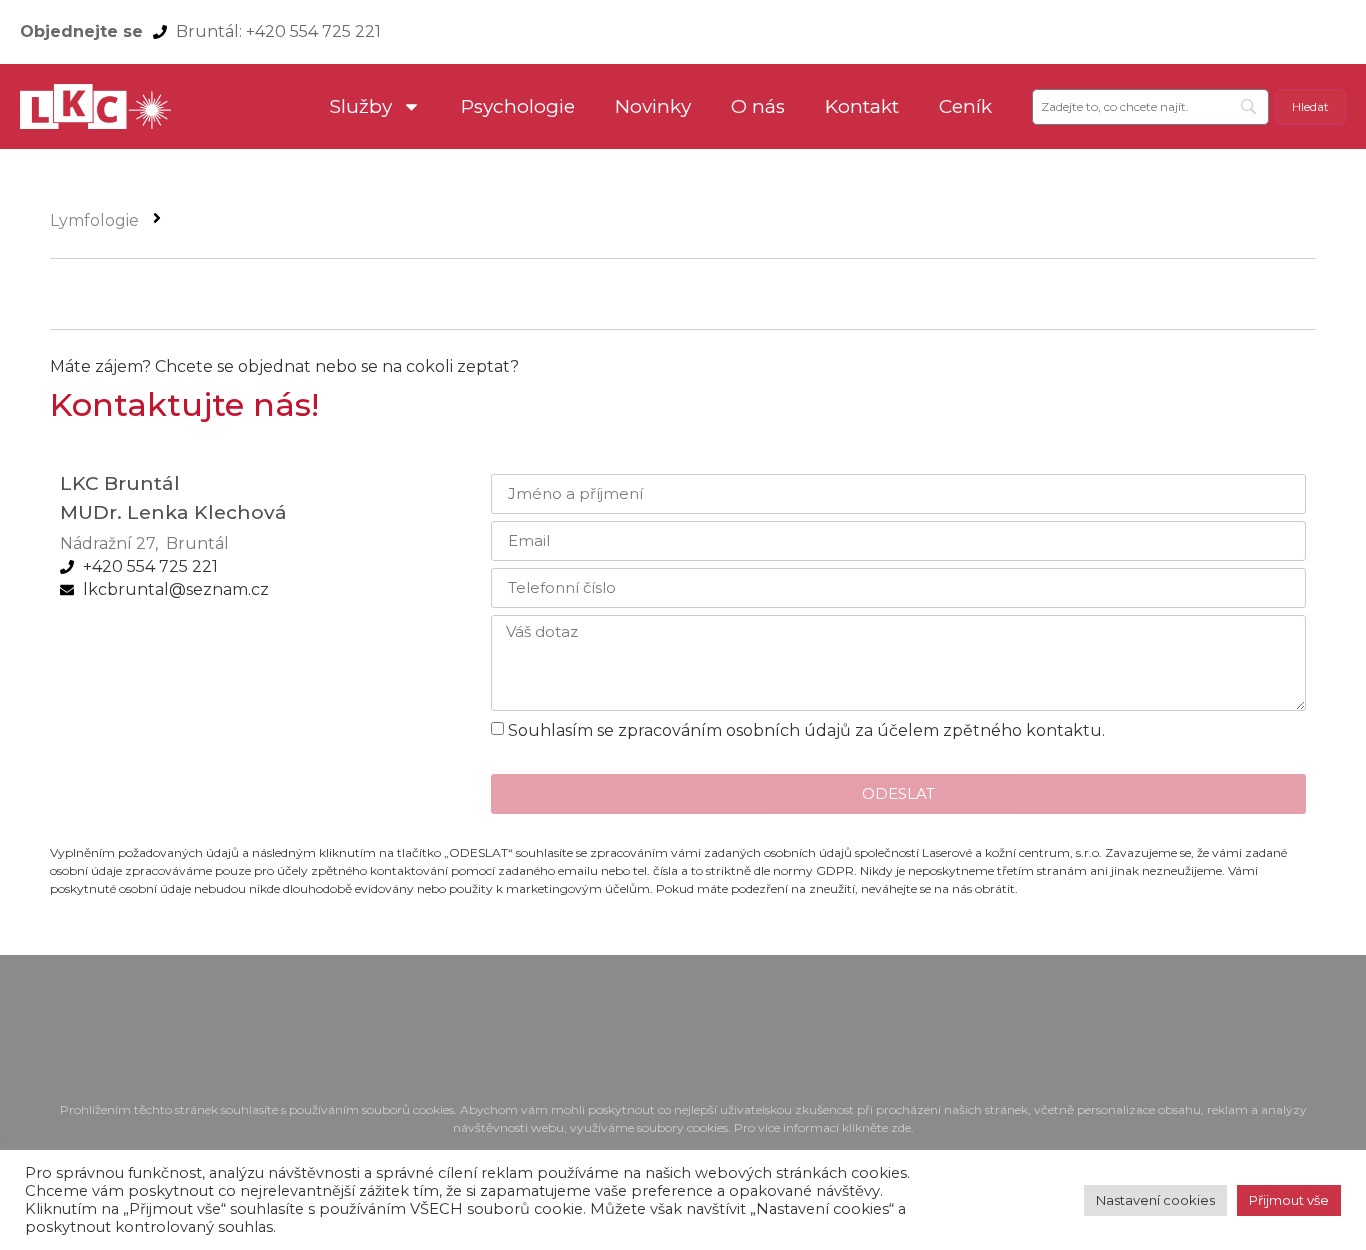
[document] (683, 625)
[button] (975, 554)
